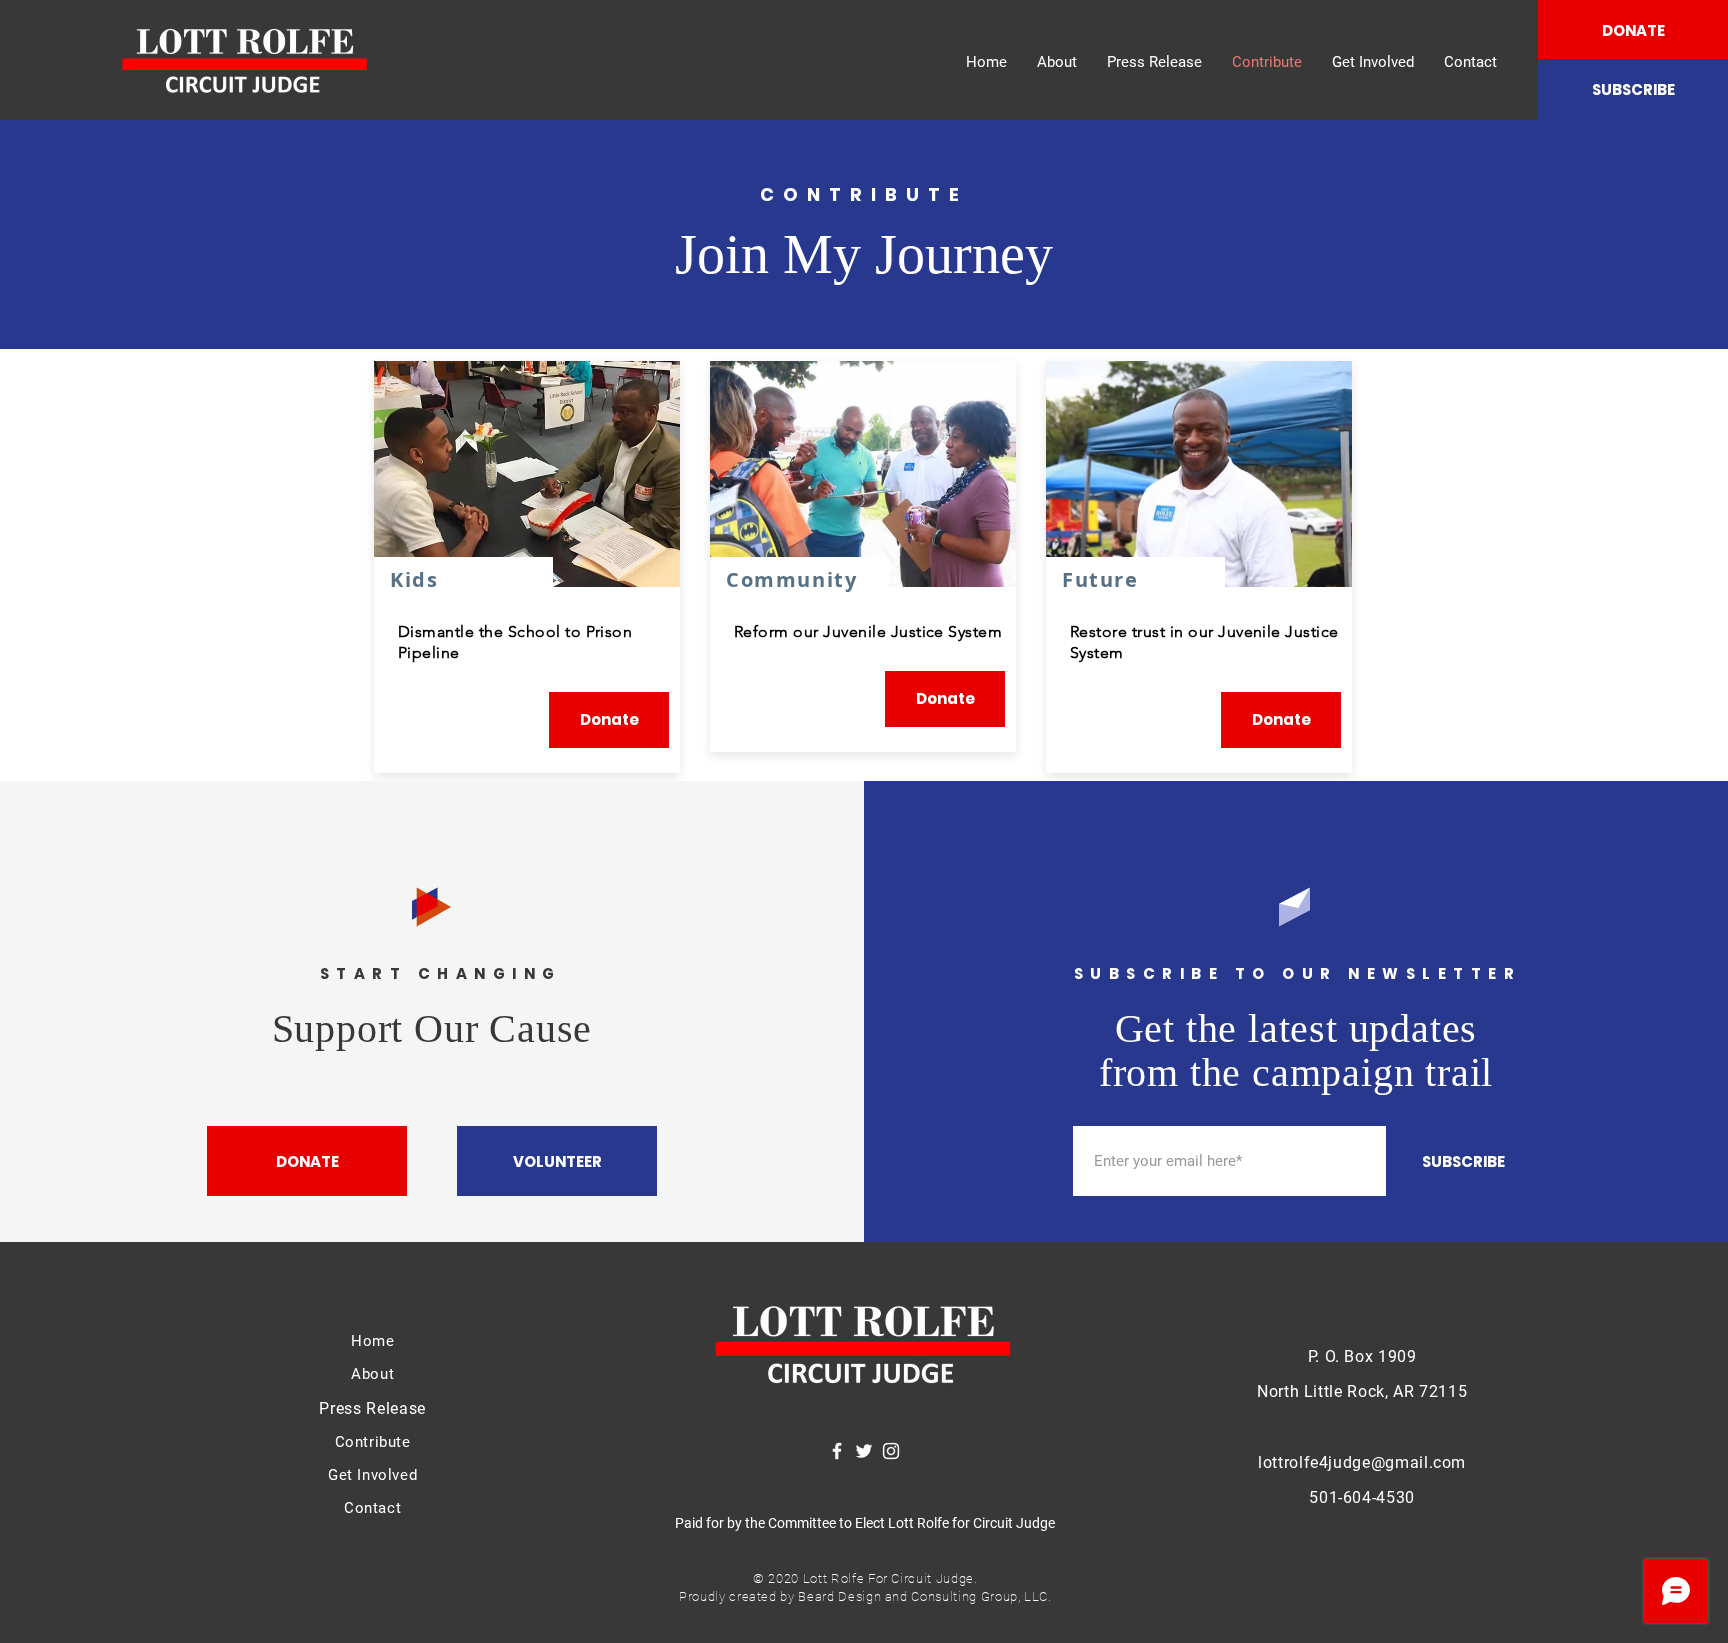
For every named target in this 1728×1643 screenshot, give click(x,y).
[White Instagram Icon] (891, 1451)
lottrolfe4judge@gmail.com (1362, 1462)
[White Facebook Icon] (837, 1451)
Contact (372, 1508)
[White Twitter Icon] (864, 1451)
